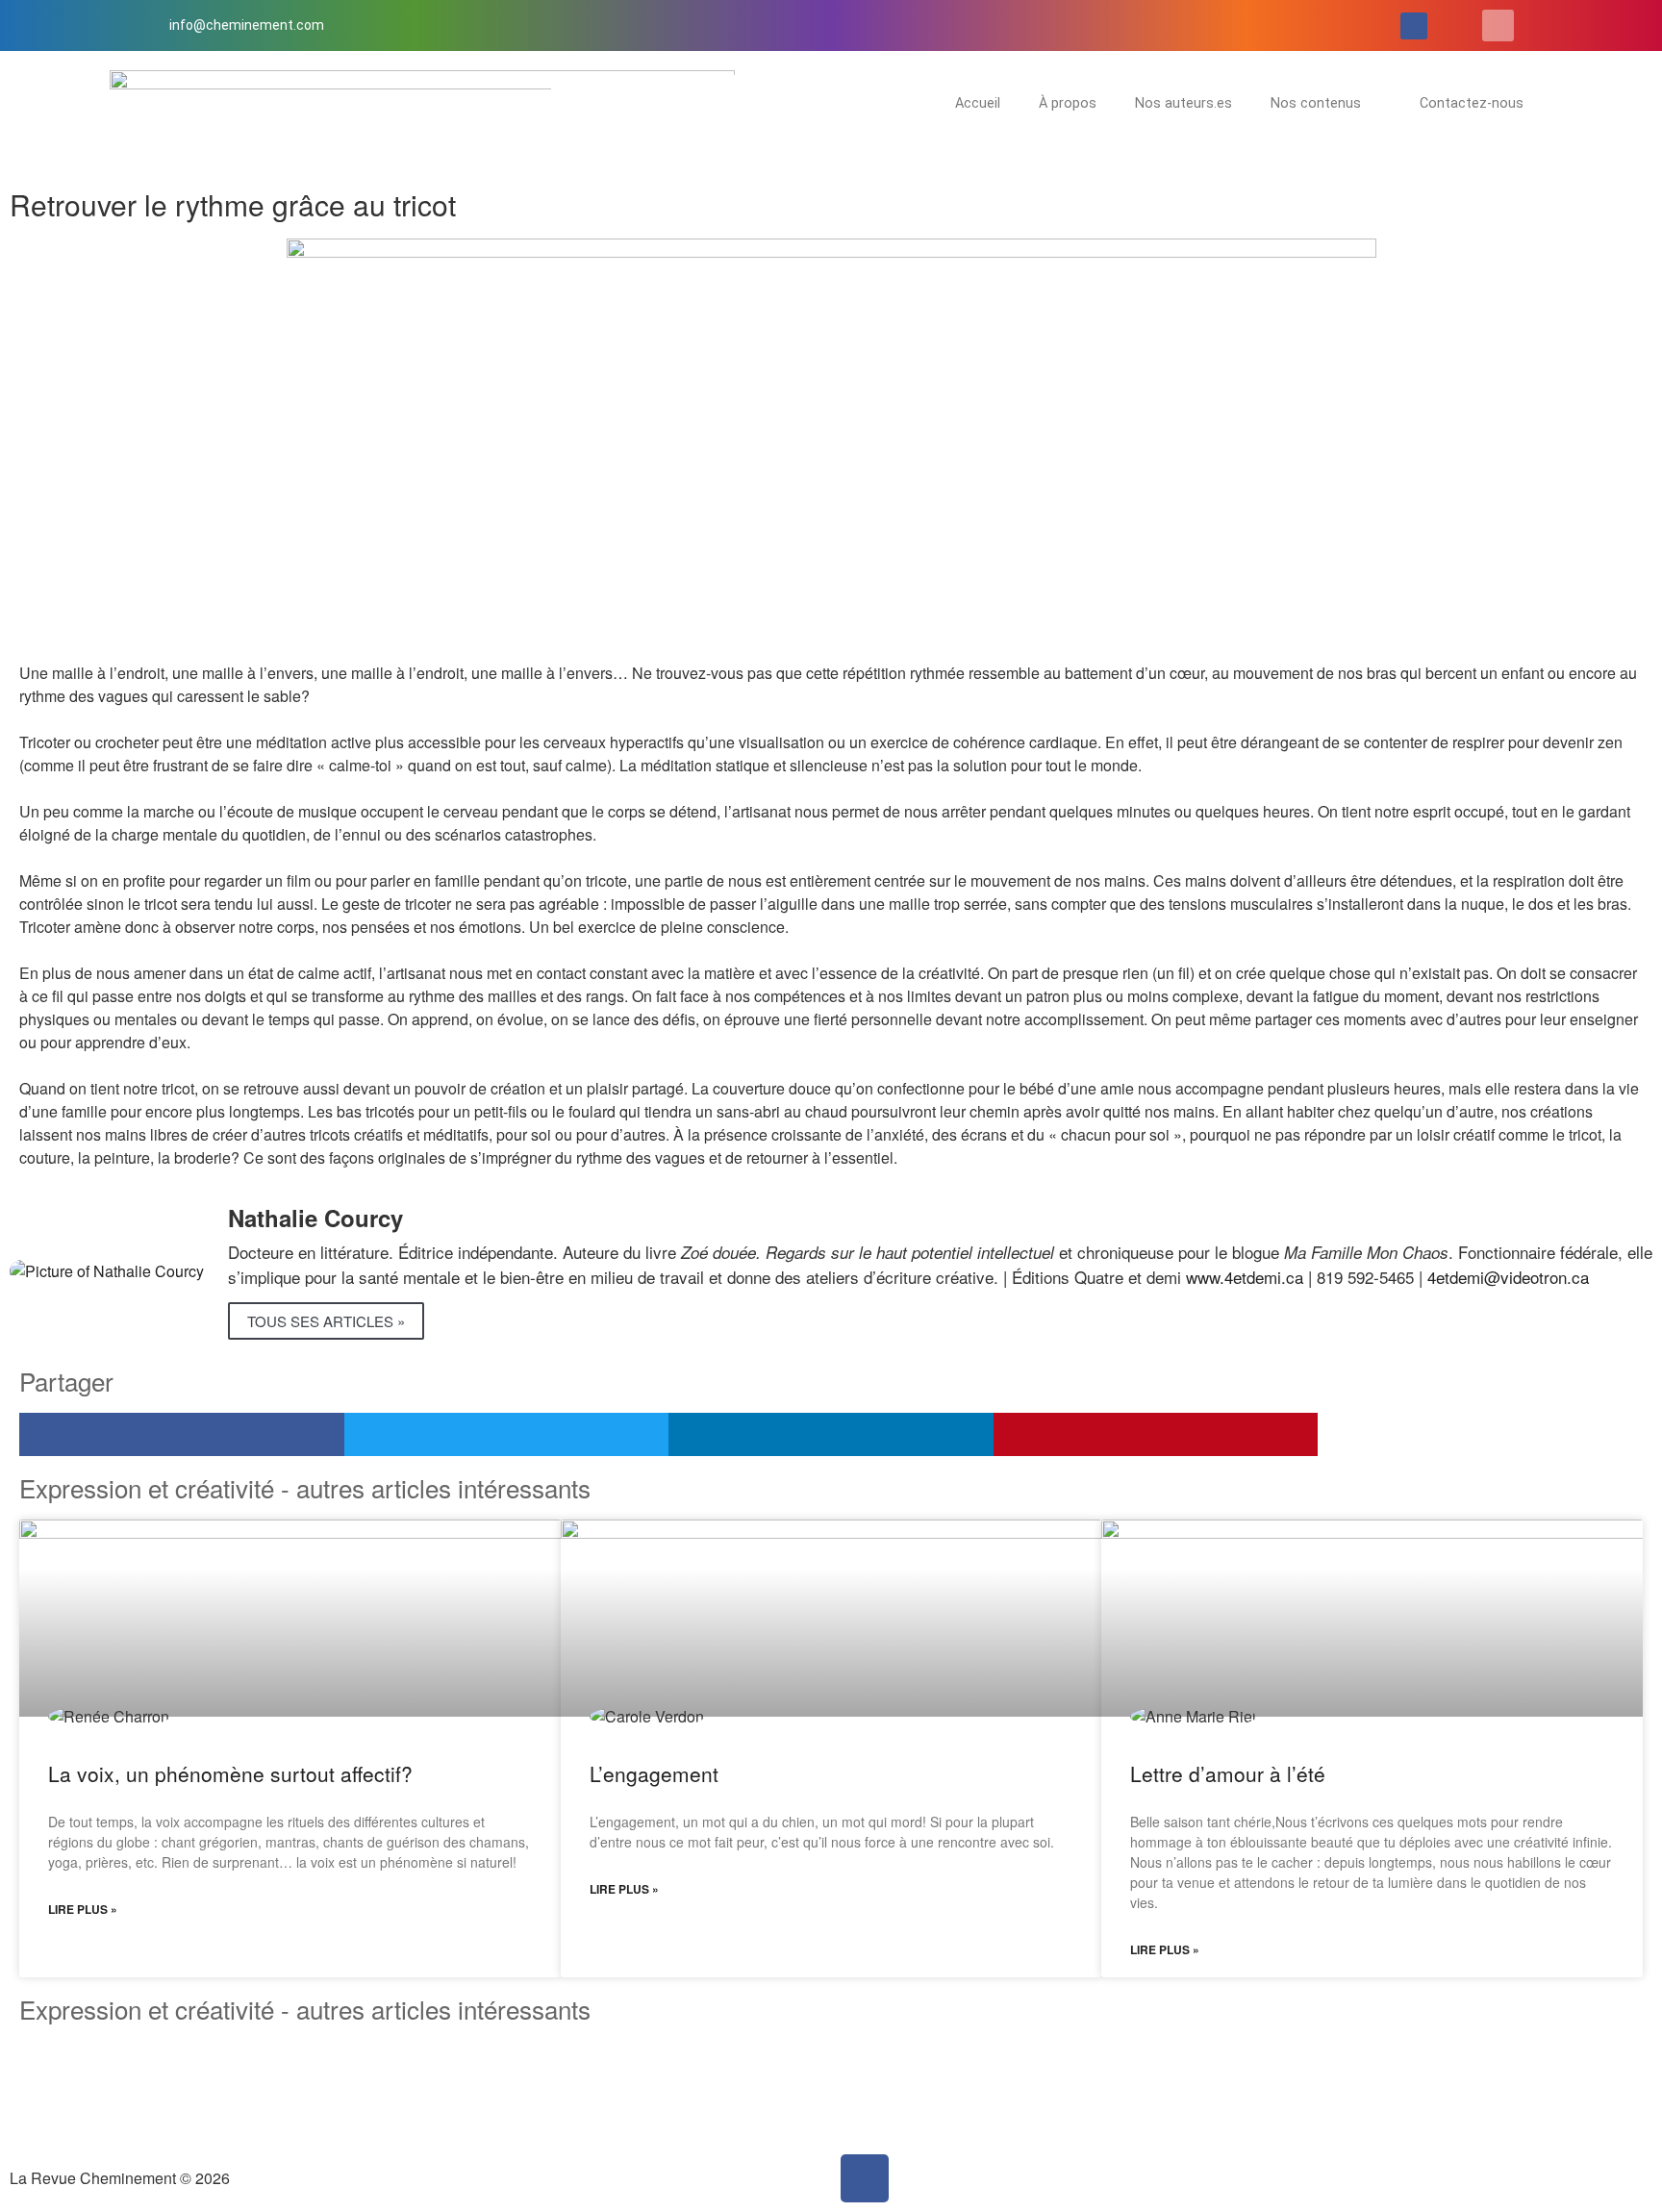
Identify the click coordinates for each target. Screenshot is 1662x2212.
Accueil (978, 103)
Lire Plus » (83, 1909)
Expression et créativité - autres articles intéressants (305, 2009)
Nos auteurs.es (1184, 103)
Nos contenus (1316, 103)
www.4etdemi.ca (1245, 1277)
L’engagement (654, 1773)
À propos (1068, 103)
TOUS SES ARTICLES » (326, 1321)
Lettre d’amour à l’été (1228, 1773)
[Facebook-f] (1414, 26)
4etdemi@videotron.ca (1508, 1277)
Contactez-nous (1472, 103)
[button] (1498, 25)
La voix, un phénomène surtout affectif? (230, 1773)
